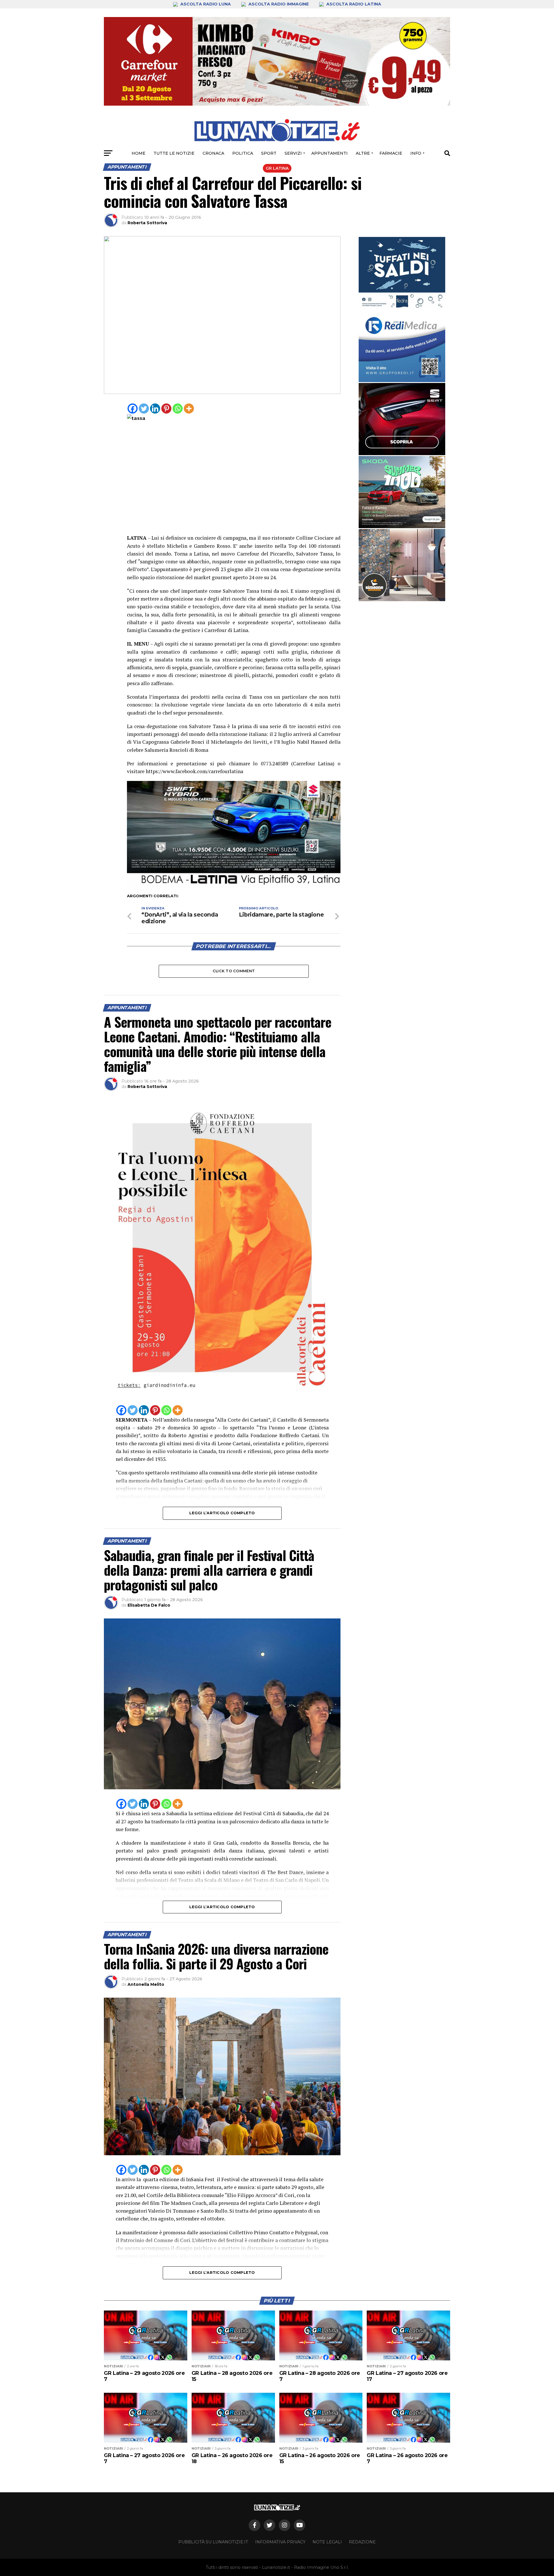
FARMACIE (391, 153)
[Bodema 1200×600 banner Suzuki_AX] (234, 886)
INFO (416, 153)
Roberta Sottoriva (147, 223)
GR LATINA (277, 168)
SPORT (269, 153)
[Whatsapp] (178, 409)
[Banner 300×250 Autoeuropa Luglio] (402, 492)
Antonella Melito (146, 1984)
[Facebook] (133, 409)
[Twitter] (144, 409)
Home (138, 153)
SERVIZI (293, 153)
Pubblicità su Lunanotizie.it (213, 2542)
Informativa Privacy (280, 2542)
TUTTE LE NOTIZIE (174, 153)
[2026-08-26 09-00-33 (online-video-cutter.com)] (402, 419)
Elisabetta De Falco (149, 1605)
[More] (189, 409)
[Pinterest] (166, 409)
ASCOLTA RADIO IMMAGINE (279, 4)
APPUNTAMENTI (330, 153)
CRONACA (213, 153)
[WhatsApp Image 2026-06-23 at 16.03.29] (402, 273)
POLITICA (243, 153)
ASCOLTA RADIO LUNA (206, 4)
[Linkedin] (155, 409)
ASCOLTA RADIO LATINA (353, 4)
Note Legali (327, 2542)
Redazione (362, 2542)
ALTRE (363, 153)
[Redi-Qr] (402, 346)
